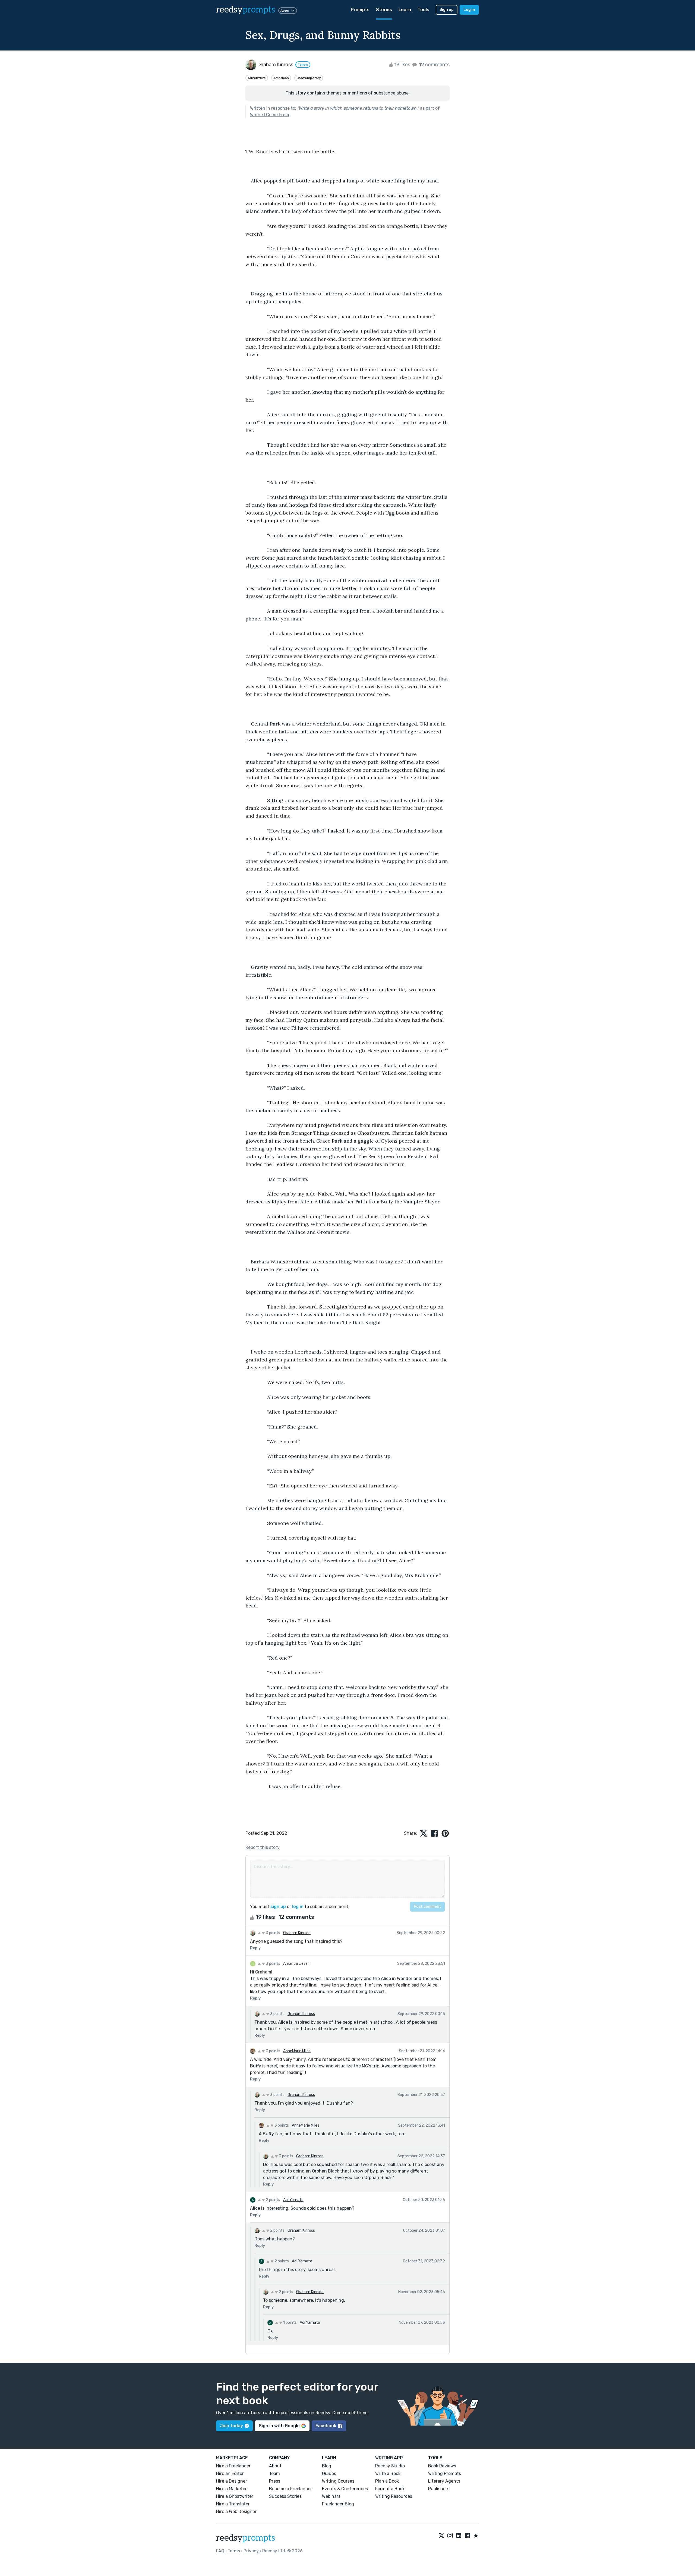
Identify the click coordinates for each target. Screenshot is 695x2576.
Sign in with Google (279, 2426)
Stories (384, 10)
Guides (329, 2473)
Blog (327, 2466)
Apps (285, 11)
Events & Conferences (345, 2489)
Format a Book (390, 2489)
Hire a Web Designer (236, 2512)
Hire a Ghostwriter (235, 2496)
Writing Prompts (445, 2473)
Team (274, 2473)
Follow (303, 65)
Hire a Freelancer (233, 2466)
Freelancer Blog (338, 2504)
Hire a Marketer (231, 2489)
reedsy (246, 10)
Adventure (257, 78)
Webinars (331, 2496)
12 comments (434, 65)
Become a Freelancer (290, 2489)
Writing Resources (394, 2496)
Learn (405, 10)
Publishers (439, 2489)
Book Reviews (442, 2466)
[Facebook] (467, 2536)
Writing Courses (338, 2481)
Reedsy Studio (390, 2466)
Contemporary (309, 78)
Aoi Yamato (293, 2200)
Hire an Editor (230, 2473)
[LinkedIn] (459, 2536)
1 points (290, 2323)
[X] (441, 2536)
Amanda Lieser (296, 1964)
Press (275, 2481)
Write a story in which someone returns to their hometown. (358, 108)
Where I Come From (270, 115)
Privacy (251, 2551)
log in (298, 1907)
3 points (273, 1933)
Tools (423, 10)
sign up (278, 1907)
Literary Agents (444, 2481)
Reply (255, 1948)
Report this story (263, 1847)
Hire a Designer (232, 2481)
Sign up (447, 10)
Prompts (360, 10)
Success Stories (285, 2496)
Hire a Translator (233, 2504)
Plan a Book (387, 2481)
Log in (469, 10)
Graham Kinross (297, 1933)
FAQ (220, 2551)
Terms (234, 2551)
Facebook (326, 2426)
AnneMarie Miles (297, 2051)
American (281, 78)
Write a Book (388, 2473)
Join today (231, 2426)
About (275, 2466)
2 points (273, 2200)
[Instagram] (450, 2536)
